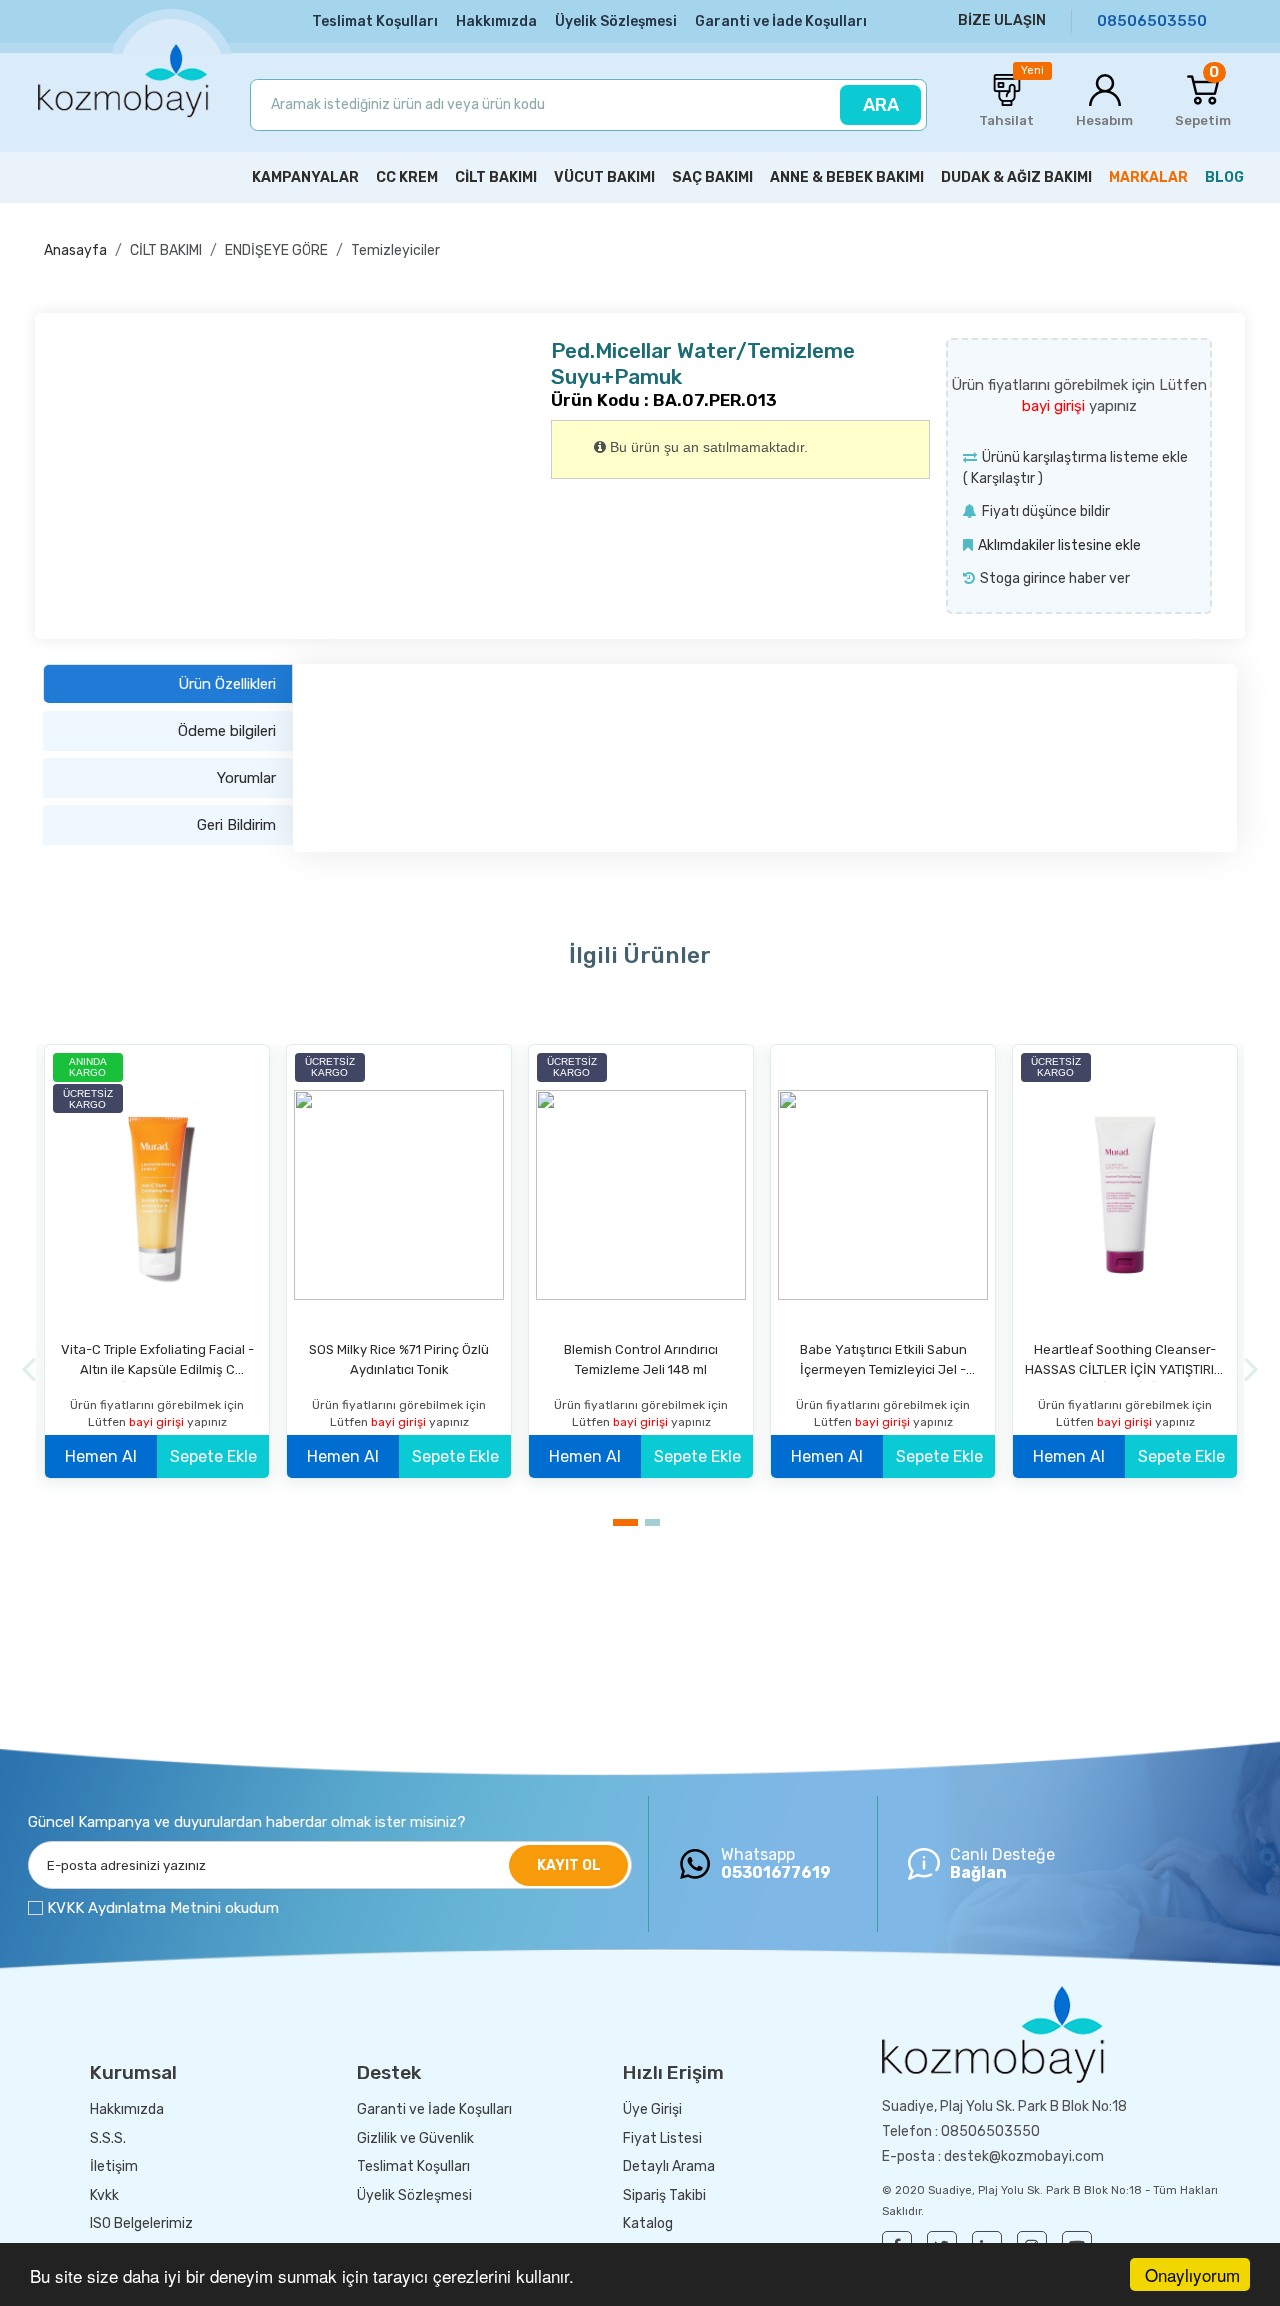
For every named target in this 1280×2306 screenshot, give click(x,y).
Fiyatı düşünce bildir (1046, 511)
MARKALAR (1148, 177)
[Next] (1251, 1369)
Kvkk (104, 2195)
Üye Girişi (652, 2109)
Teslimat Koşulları (375, 21)
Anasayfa (75, 250)
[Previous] (28, 1369)
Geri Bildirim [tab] (236, 825)
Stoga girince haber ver (1055, 578)
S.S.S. (108, 2138)
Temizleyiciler (395, 250)
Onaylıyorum (1192, 2274)
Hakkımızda (496, 21)
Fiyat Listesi (662, 2138)
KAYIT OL (569, 1865)
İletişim (114, 2166)
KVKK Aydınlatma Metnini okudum (163, 1908)
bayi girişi (1055, 406)
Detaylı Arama (669, 2166)
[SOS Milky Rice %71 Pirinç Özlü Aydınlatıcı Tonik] (399, 1195)
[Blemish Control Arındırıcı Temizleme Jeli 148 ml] (641, 1195)
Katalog (648, 2223)
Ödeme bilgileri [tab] (227, 731)
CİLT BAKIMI (166, 250)
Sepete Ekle (213, 1456)
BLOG (1224, 177)
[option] (157, 1269)
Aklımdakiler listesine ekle (1059, 545)
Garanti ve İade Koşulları (781, 21)
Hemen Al (101, 1456)
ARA (881, 105)
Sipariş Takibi (664, 2195)
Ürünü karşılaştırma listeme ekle (1085, 457)
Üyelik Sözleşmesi (616, 21)
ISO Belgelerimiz (141, 2223)
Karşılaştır (1003, 478)
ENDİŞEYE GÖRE (276, 250)
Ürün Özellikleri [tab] (227, 684)
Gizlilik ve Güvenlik (415, 2138)
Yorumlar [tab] (246, 778)
